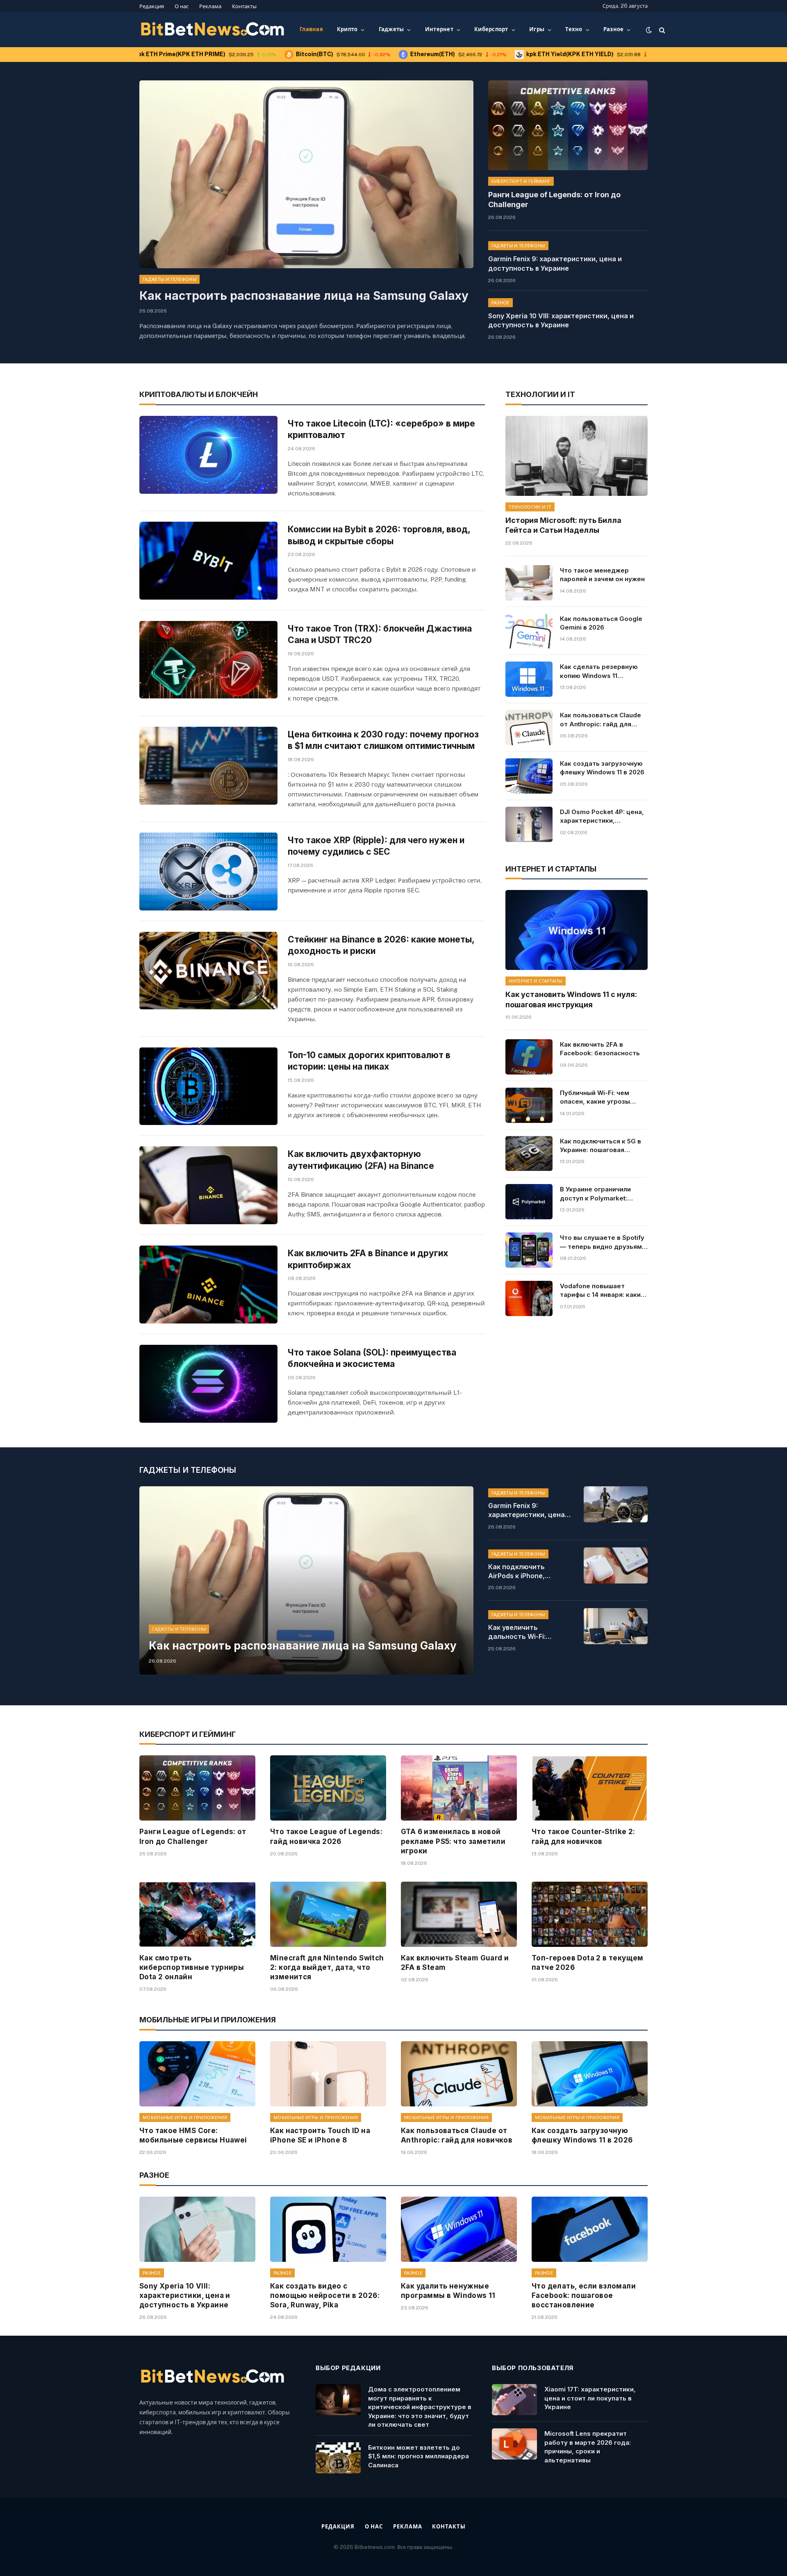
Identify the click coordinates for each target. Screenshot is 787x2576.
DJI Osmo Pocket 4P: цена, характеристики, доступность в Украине (602, 817)
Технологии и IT (530, 507)
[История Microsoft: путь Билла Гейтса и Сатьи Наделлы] (577, 456)
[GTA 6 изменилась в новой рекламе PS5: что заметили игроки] (459, 1788)
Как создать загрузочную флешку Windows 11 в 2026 (602, 768)
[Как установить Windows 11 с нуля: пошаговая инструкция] (577, 930)
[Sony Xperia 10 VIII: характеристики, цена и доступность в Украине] (197, 2229)
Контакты (244, 6)
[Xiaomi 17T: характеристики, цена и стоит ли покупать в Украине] (514, 2400)
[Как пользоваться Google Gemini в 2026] (529, 631)
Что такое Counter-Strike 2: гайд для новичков (583, 1836)
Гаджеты (391, 29)
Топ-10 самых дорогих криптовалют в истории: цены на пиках (369, 1061)
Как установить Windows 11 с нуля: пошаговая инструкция (571, 999)
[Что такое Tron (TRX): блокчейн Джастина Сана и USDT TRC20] (208, 660)
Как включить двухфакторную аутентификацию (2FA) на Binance (361, 1160)
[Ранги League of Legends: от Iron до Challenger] (568, 125)
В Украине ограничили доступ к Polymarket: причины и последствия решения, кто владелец (598, 1194)
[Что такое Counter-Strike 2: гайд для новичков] (590, 1788)
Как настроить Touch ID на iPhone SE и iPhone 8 (320, 2135)
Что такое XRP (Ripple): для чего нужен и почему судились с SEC (376, 846)
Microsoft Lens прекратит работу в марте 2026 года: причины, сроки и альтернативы (588, 2447)
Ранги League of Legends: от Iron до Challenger (554, 200)
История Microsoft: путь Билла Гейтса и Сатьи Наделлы (563, 525)
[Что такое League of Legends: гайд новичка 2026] (328, 1788)
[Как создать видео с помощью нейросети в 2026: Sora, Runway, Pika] (328, 2229)
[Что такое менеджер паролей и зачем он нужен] (529, 583)
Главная (311, 29)
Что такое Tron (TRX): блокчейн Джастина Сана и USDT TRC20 (380, 634)
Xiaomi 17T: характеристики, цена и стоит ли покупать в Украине (590, 2398)
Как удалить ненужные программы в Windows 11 (448, 2291)
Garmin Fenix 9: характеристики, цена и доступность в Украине (555, 264)
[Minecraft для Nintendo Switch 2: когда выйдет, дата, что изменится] (328, 1914)
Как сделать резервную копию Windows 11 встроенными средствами (603, 671)
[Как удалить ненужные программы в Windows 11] (459, 2229)
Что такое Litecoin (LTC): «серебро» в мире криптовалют (381, 429)
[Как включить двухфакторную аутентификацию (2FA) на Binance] (208, 1185)
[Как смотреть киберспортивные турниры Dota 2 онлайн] (197, 1914)
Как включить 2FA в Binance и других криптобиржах (368, 1259)
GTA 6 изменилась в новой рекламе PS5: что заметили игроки (453, 1841)
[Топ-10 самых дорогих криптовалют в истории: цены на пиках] (208, 1086)
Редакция (152, 6)
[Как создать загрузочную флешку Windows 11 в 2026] (529, 776)
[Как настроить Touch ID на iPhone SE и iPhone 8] (328, 2074)
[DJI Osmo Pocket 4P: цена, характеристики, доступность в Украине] (529, 824)
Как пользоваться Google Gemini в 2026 (601, 623)
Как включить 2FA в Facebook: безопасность (600, 1049)
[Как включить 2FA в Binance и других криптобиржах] (208, 1285)
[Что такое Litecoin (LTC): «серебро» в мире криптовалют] (208, 455)
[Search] (661, 30)
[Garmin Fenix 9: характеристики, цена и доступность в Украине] (616, 1504)
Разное (614, 29)
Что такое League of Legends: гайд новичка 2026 (326, 1836)
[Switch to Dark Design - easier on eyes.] (649, 30)
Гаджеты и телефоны (169, 279)
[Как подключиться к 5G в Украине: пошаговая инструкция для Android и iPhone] (529, 1154)
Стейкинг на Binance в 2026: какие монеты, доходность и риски (381, 945)
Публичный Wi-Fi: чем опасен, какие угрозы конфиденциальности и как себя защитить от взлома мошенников (598, 1097)
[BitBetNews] (213, 30)
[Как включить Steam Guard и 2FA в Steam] (459, 1914)
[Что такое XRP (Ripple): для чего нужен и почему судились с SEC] (208, 872)
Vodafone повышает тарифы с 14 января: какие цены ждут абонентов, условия (602, 1291)
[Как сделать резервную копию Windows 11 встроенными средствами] (529, 679)
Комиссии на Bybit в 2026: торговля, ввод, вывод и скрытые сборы (379, 535)
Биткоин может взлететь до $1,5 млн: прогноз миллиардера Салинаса (419, 2456)
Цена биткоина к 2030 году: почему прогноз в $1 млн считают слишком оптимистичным (383, 740)
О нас (182, 6)
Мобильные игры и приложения (185, 2117)
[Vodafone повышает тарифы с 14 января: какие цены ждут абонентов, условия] (529, 1298)
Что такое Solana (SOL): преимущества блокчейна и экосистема (372, 1358)
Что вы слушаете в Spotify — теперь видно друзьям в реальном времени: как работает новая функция (604, 1242)
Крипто (347, 29)
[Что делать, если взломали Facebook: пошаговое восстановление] (590, 2229)
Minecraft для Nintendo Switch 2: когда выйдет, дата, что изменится (327, 1967)
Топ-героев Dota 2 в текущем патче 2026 (588, 1963)
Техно (574, 29)
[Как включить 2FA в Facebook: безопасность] (529, 1057)
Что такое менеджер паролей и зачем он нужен (602, 575)
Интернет (439, 29)
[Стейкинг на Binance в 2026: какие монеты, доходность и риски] (208, 971)
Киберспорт (491, 29)
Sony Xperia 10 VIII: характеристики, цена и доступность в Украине (561, 321)
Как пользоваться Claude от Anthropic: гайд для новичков (600, 720)
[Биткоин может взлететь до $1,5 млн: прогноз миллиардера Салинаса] (338, 2458)
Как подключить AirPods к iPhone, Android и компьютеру (526, 1572)
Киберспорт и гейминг (521, 181)
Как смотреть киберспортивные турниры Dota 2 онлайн (192, 1967)
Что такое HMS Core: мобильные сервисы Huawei (193, 2135)
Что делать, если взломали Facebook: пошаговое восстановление (584, 2295)
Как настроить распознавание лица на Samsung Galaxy (304, 296)
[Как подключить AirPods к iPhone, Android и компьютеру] (616, 1565)
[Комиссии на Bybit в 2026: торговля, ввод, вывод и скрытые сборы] (208, 561)
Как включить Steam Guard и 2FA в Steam (455, 1963)
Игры (537, 29)
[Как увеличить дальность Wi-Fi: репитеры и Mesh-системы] (616, 1626)
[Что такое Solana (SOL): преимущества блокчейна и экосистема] (208, 1384)
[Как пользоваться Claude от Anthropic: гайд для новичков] (529, 728)
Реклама (210, 6)
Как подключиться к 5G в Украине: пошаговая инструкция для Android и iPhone (602, 1146)
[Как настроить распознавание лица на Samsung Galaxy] (306, 174)
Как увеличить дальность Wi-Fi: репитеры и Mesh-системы (519, 1632)
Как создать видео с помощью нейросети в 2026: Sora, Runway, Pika (325, 2295)
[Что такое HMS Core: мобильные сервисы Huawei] (197, 2074)
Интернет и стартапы (535, 981)
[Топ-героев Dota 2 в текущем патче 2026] (590, 1914)
